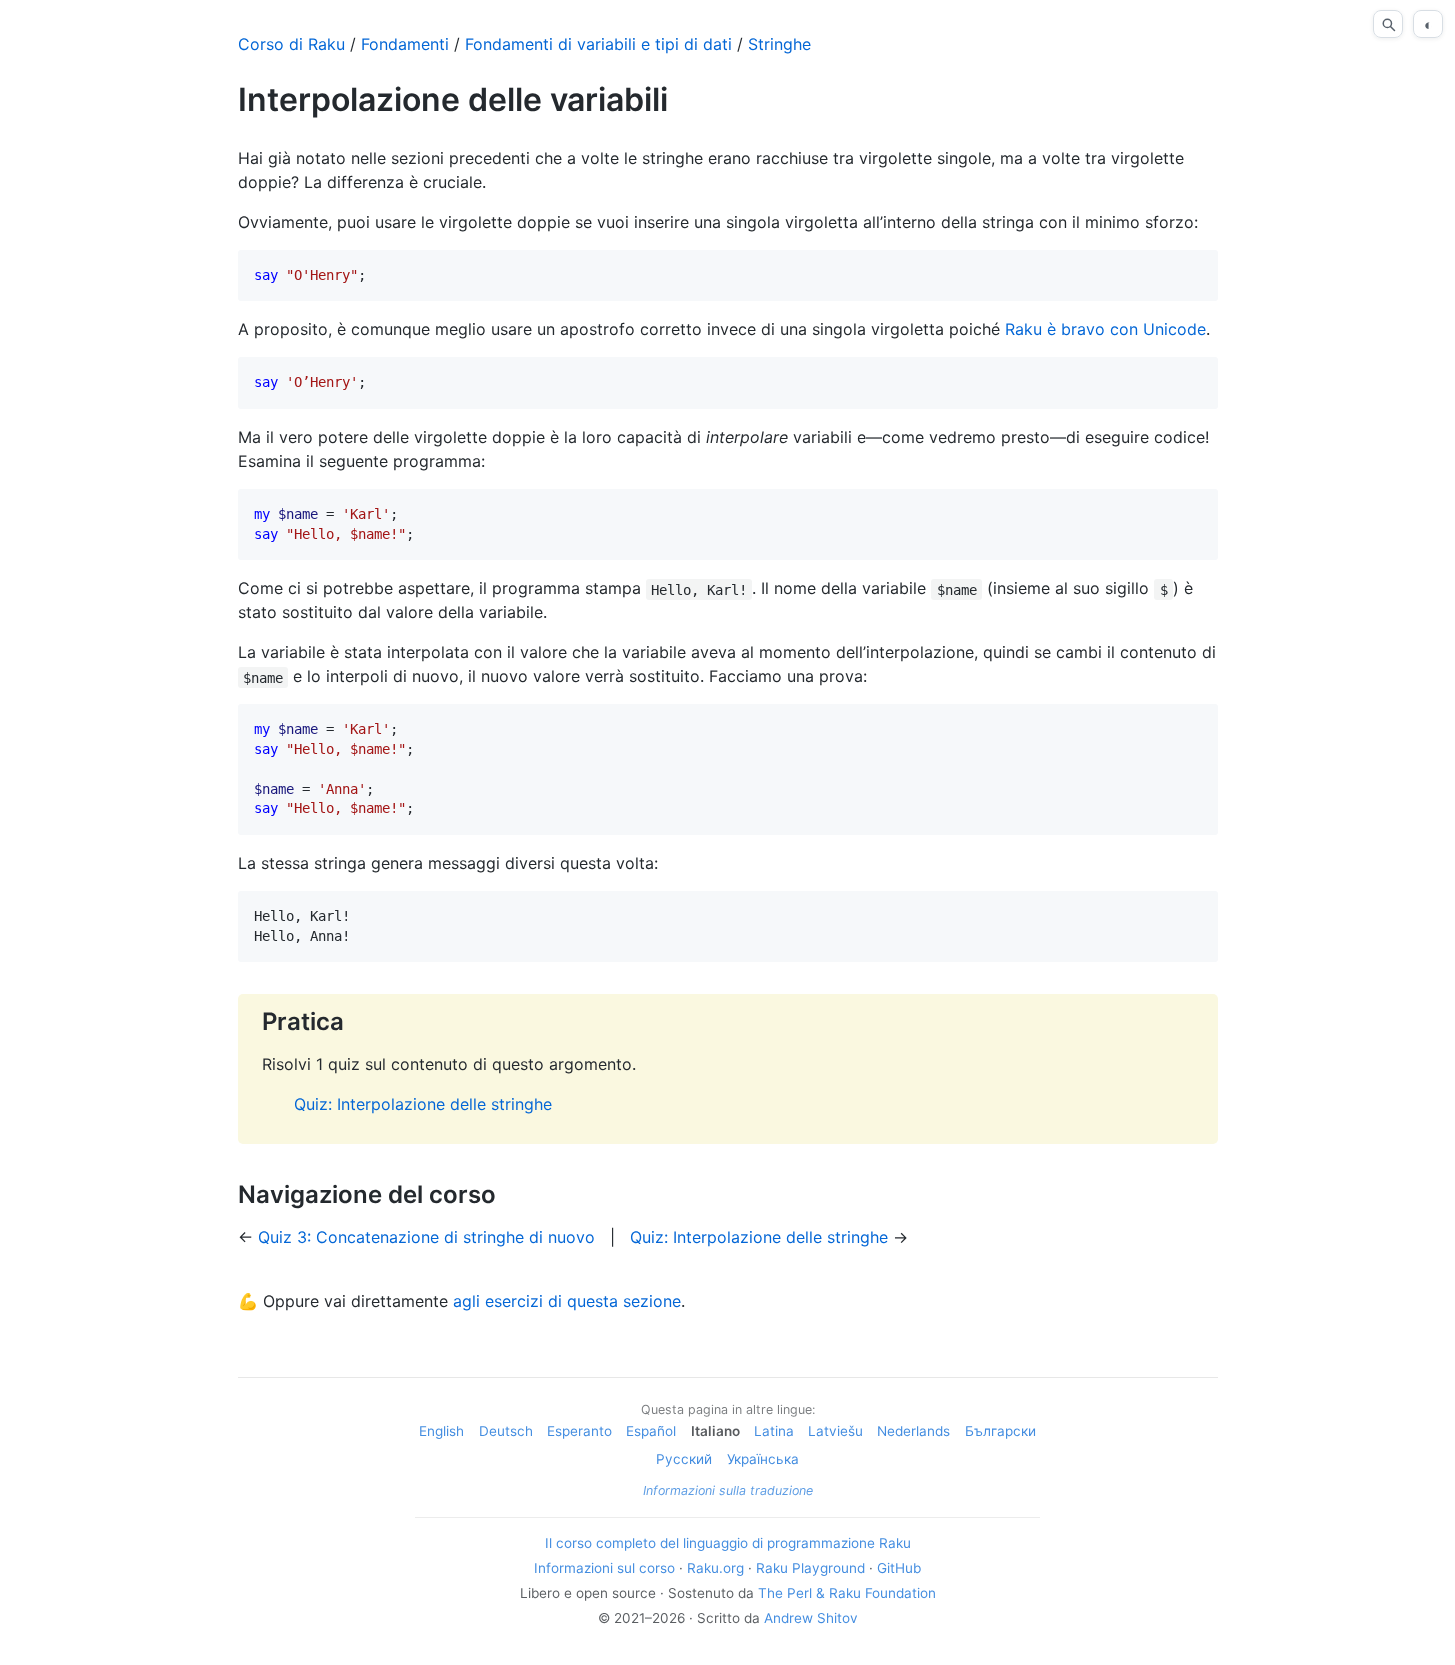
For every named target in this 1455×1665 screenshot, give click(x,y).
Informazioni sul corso (604, 1568)
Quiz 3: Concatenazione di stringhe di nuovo (426, 1237)
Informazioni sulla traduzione (728, 1490)
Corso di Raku (291, 44)
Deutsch (506, 1431)
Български (1000, 1431)
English (441, 1431)
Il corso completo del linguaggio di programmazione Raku (728, 1543)
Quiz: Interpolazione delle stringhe (423, 1104)
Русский (684, 1459)
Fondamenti (405, 44)
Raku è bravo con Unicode (1105, 329)
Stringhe (779, 44)
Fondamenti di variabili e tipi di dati (598, 44)
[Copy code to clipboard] (1195, 273)
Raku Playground (810, 1568)
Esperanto (579, 1431)
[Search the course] (1388, 24)
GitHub (899, 1568)
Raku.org (715, 1568)
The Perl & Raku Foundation (847, 1593)
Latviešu (835, 1431)
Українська (763, 1459)
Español (651, 1431)
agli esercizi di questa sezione (567, 1301)
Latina (774, 1431)
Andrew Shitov (811, 1618)
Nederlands (913, 1431)
